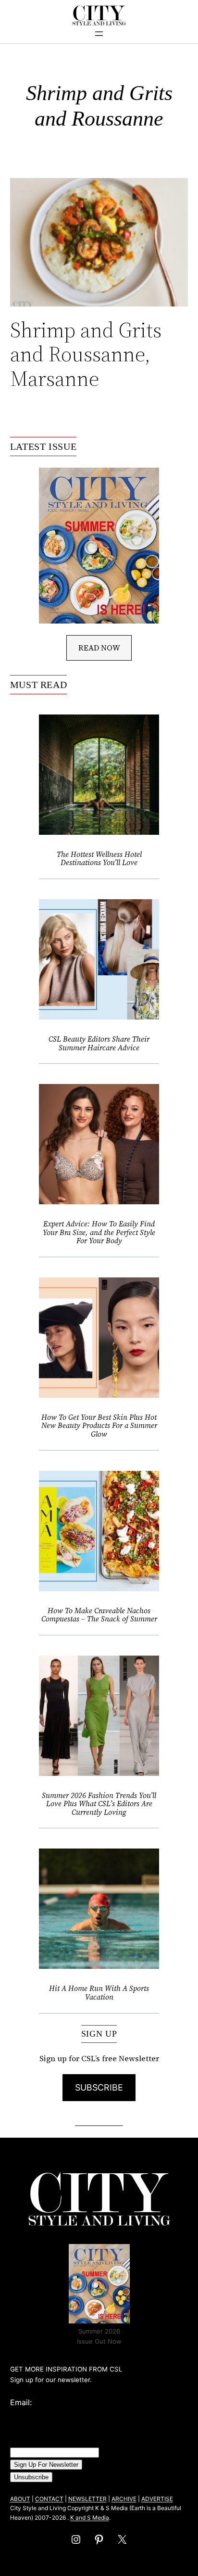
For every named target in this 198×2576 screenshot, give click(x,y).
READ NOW (99, 648)
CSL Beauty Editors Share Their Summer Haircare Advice (99, 1043)
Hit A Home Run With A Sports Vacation (99, 1993)
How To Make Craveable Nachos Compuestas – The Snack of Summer (99, 1615)
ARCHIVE (124, 2499)
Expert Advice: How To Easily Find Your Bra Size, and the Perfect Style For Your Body (99, 1232)
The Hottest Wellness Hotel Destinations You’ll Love (99, 859)
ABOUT (20, 2499)
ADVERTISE (157, 2499)
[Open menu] (99, 34)
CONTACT (49, 2499)
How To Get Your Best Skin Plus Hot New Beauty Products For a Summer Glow (99, 1426)
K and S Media (90, 2518)
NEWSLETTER (87, 2499)
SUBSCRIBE (99, 2087)
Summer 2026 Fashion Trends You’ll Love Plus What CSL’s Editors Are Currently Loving (99, 1804)
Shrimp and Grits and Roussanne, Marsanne (86, 355)
